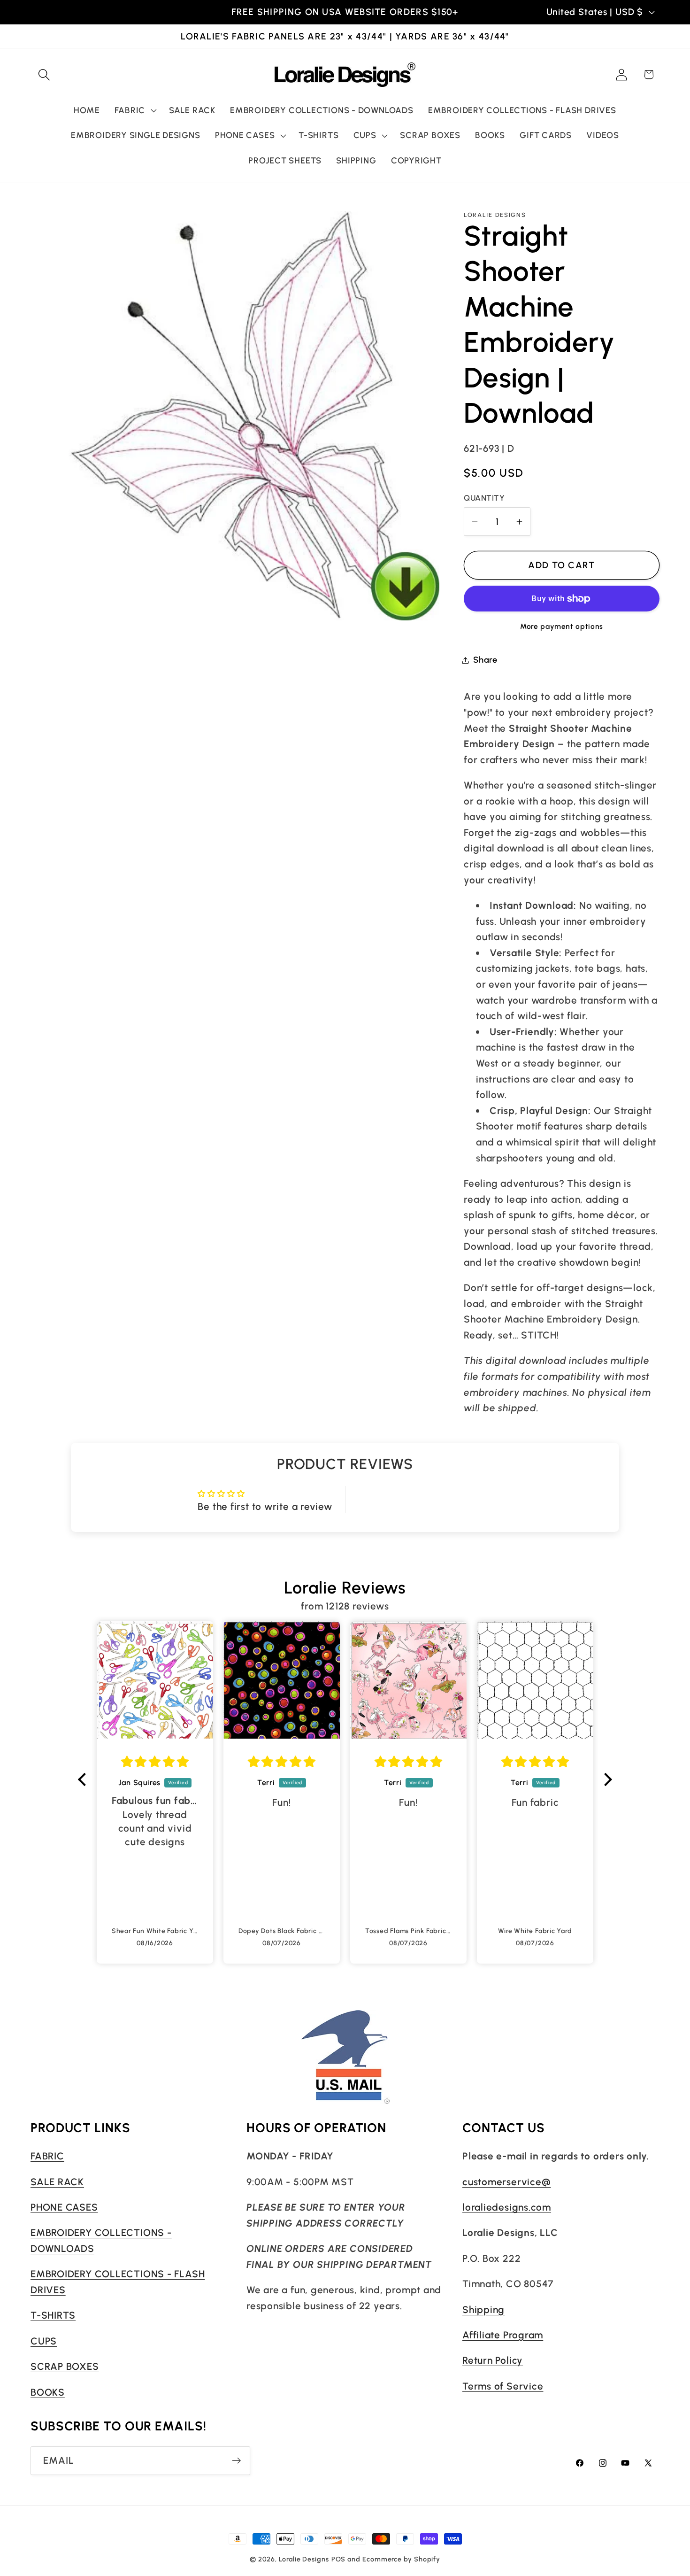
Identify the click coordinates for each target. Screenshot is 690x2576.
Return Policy (493, 2360)
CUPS (44, 2340)
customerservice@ (506, 2181)
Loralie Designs (304, 2559)
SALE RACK (57, 2181)
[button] (44, 74)
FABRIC (47, 2156)
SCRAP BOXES (65, 2366)
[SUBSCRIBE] (236, 2461)
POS (339, 2559)
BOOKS (48, 2392)
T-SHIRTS (53, 2315)
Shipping (483, 2309)
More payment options (562, 626)
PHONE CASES (64, 2207)
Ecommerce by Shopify (401, 2559)
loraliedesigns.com (507, 2207)
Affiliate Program (503, 2334)
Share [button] (485, 660)
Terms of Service (503, 2386)
